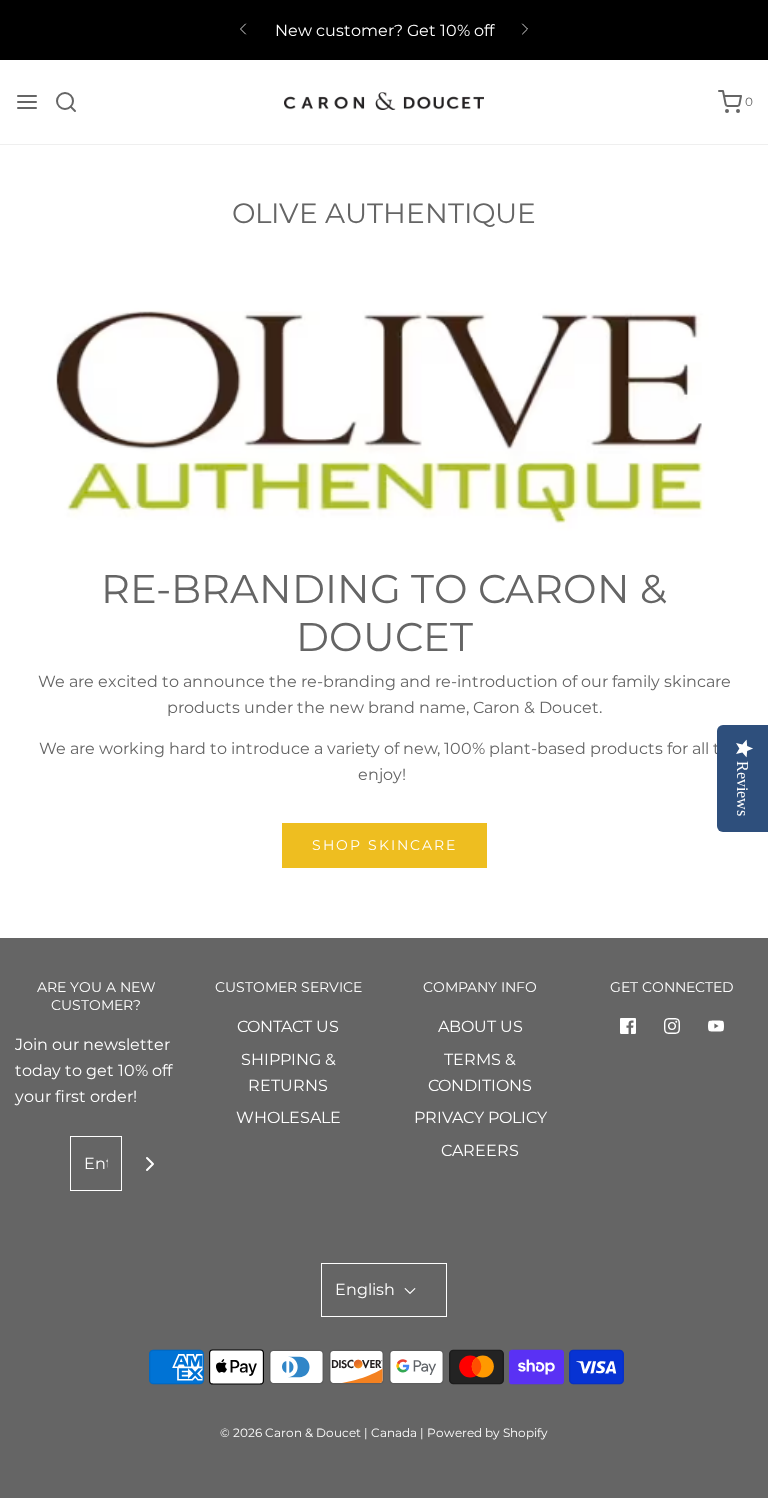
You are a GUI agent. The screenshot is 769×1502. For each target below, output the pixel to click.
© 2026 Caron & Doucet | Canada (318, 1432)
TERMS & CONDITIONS (480, 1072)
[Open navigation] (27, 102)
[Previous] (243, 30)
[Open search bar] (73, 102)
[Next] (525, 30)
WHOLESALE (288, 1117)
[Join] (149, 1163)
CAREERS (480, 1150)
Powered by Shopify (487, 1432)
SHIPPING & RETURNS (288, 1072)
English (367, 1289)
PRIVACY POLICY (480, 1117)
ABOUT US (480, 1026)
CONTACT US (288, 1026)
